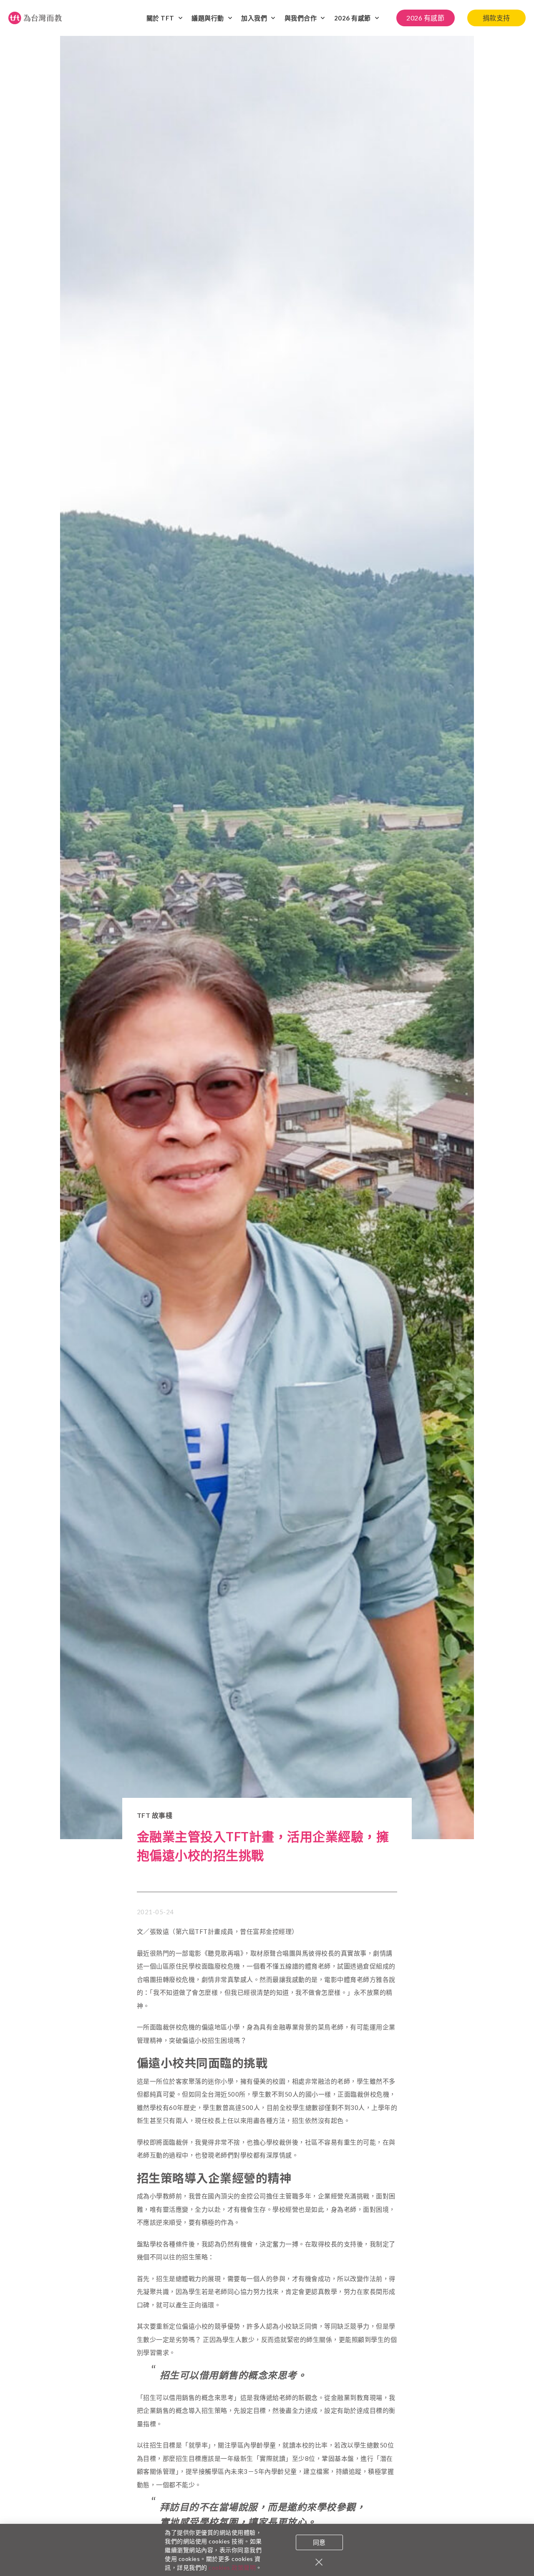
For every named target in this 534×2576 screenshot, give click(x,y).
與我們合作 (301, 18)
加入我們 (254, 18)
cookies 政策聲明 (232, 2567)
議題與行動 (208, 18)
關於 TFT (160, 18)
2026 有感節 (353, 18)
